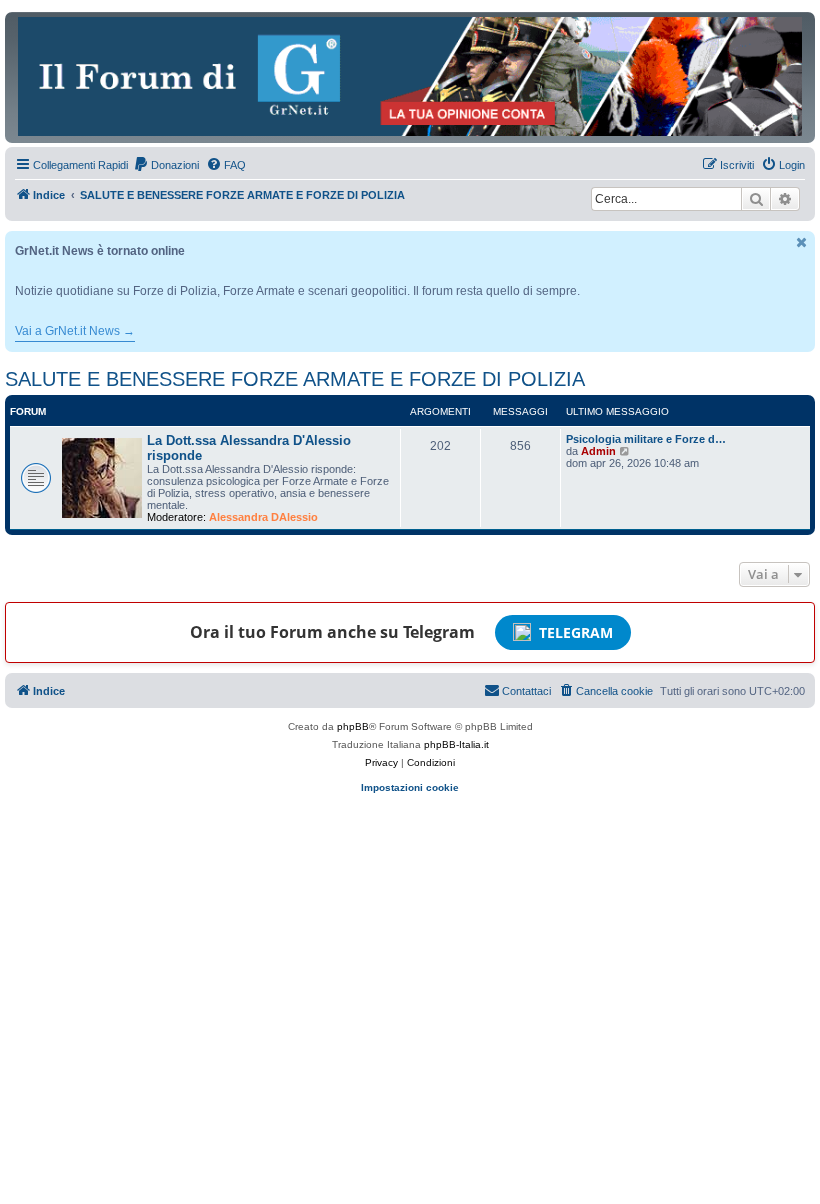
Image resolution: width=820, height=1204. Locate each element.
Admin (598, 451)
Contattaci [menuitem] (526, 691)
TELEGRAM (576, 632)
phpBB (353, 726)
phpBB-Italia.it (456, 744)
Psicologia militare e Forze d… (646, 439)
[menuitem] (166, 165)
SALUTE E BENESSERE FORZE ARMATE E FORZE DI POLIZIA (295, 379)
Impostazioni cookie (410, 787)
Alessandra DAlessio (263, 517)
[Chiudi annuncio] (802, 242)
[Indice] (410, 76)
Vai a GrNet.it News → (75, 331)
